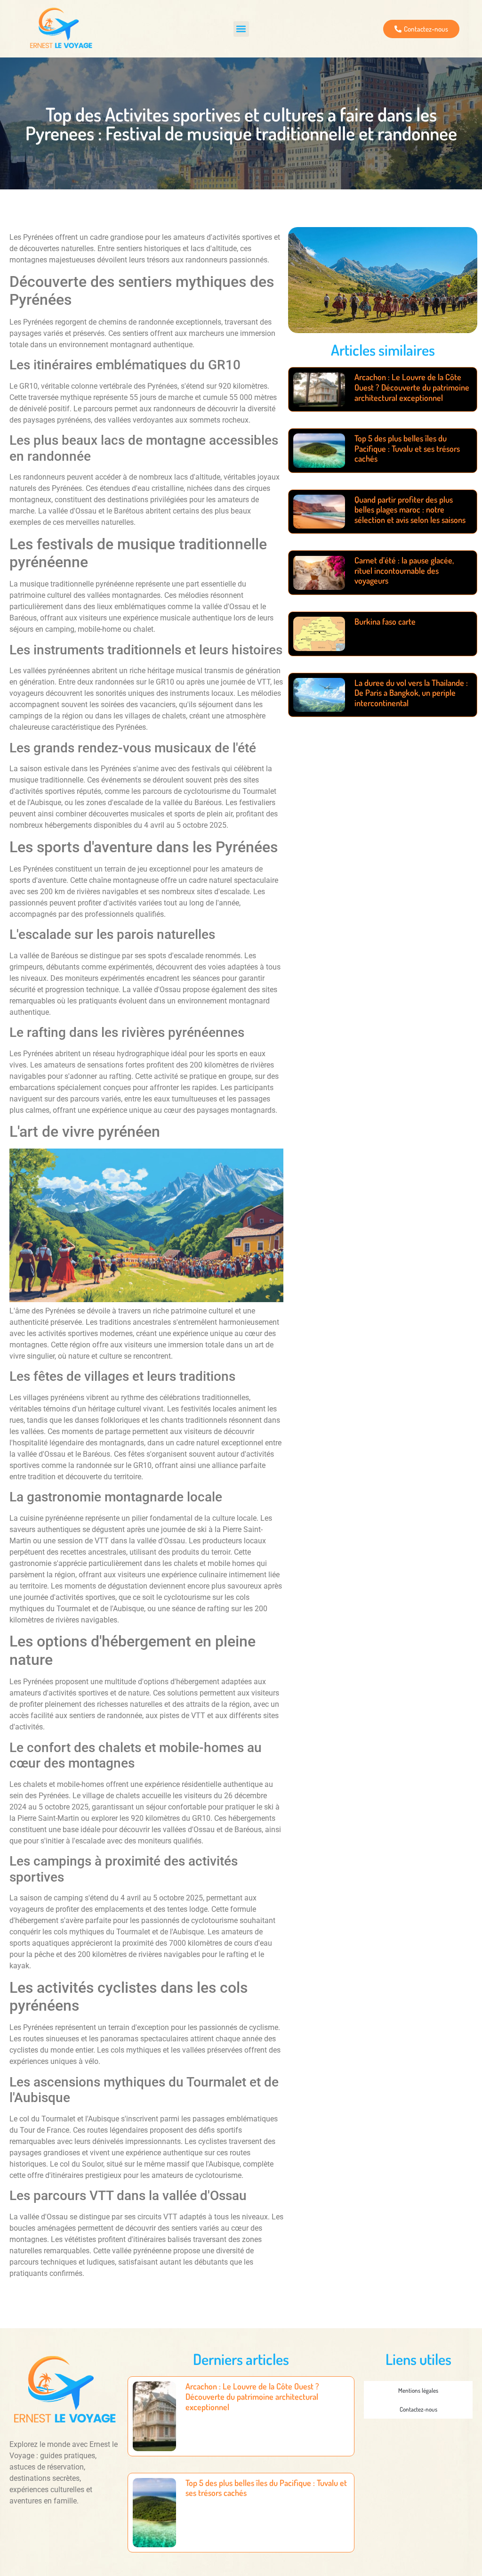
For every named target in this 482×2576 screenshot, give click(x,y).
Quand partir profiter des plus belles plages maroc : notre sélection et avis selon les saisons (410, 509)
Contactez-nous (418, 2409)
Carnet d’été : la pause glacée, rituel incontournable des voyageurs (404, 570)
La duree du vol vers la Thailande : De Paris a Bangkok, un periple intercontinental (411, 693)
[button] (241, 29)
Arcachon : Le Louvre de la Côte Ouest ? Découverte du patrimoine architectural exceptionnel (412, 387)
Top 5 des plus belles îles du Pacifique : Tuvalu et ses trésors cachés (407, 448)
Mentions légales (418, 2390)
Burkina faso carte (385, 621)
